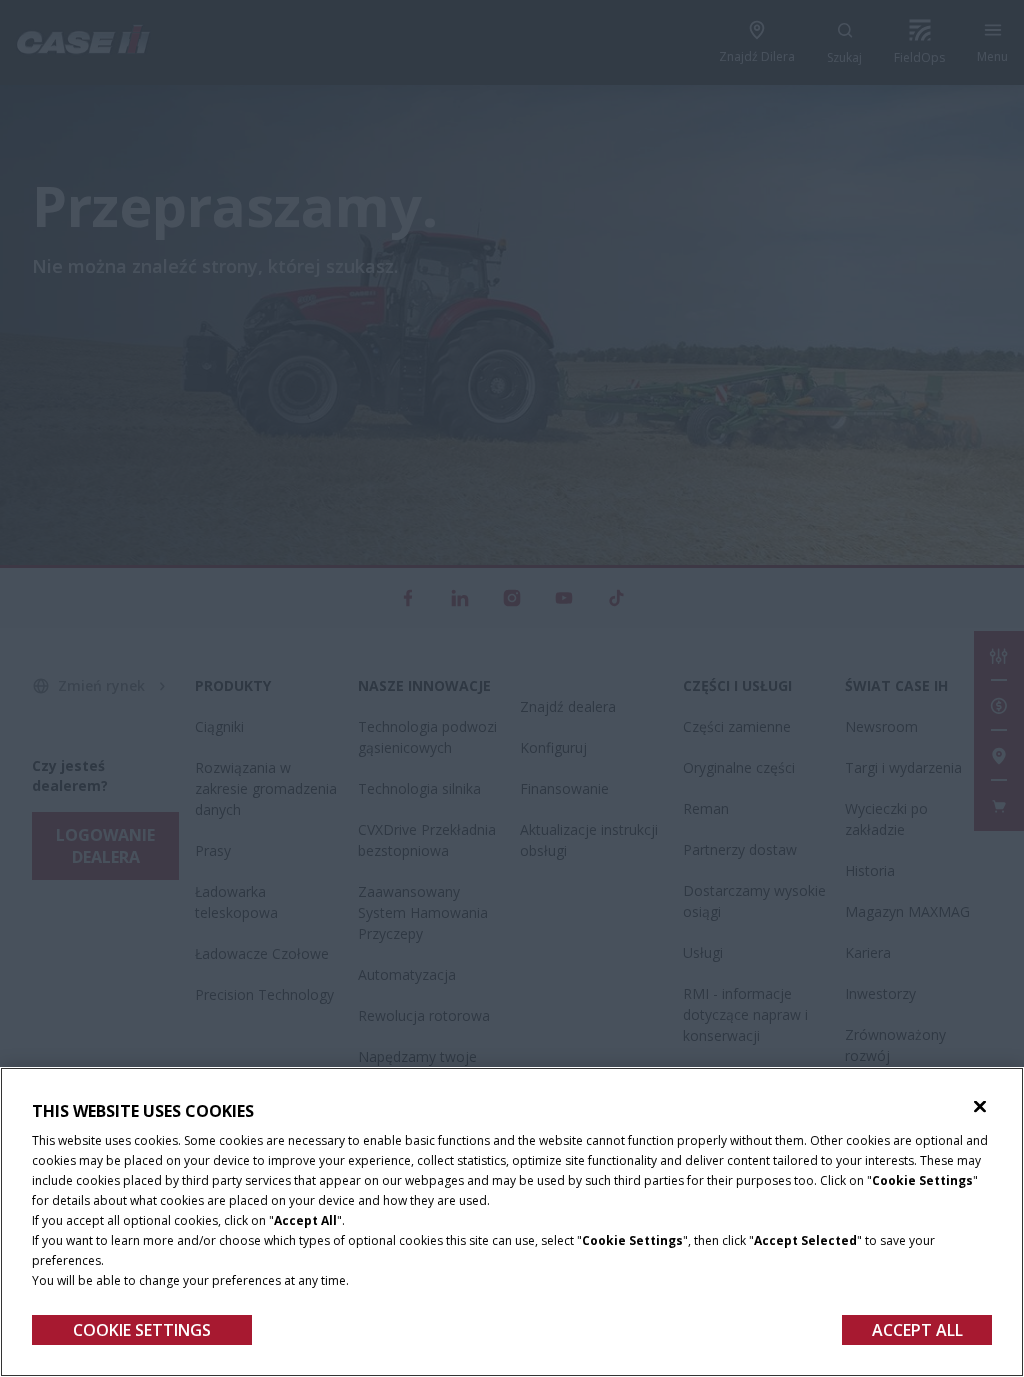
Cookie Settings (142, 1330)
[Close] (980, 1107)
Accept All (917, 1330)
